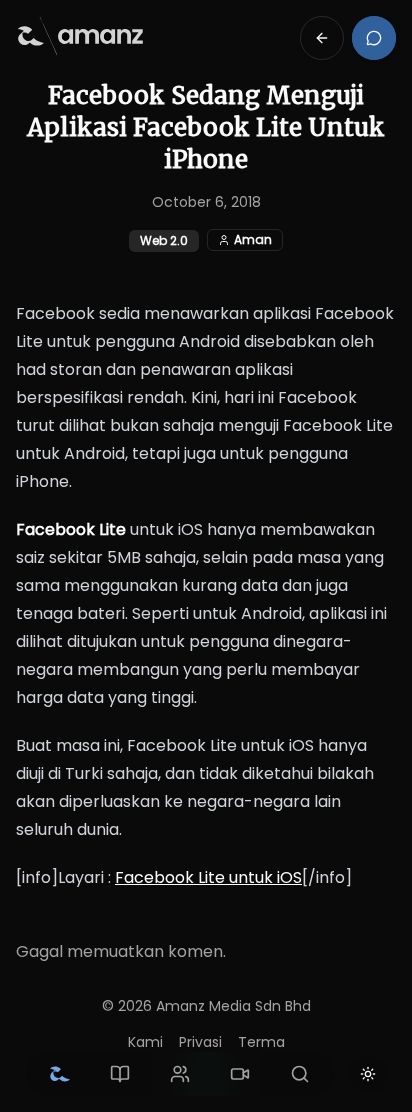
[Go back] (322, 38)
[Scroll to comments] (374, 38)
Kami (145, 1042)
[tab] (60, 1074)
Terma (261, 1042)
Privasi (200, 1042)
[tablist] (180, 1074)
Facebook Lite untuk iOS (208, 877)
